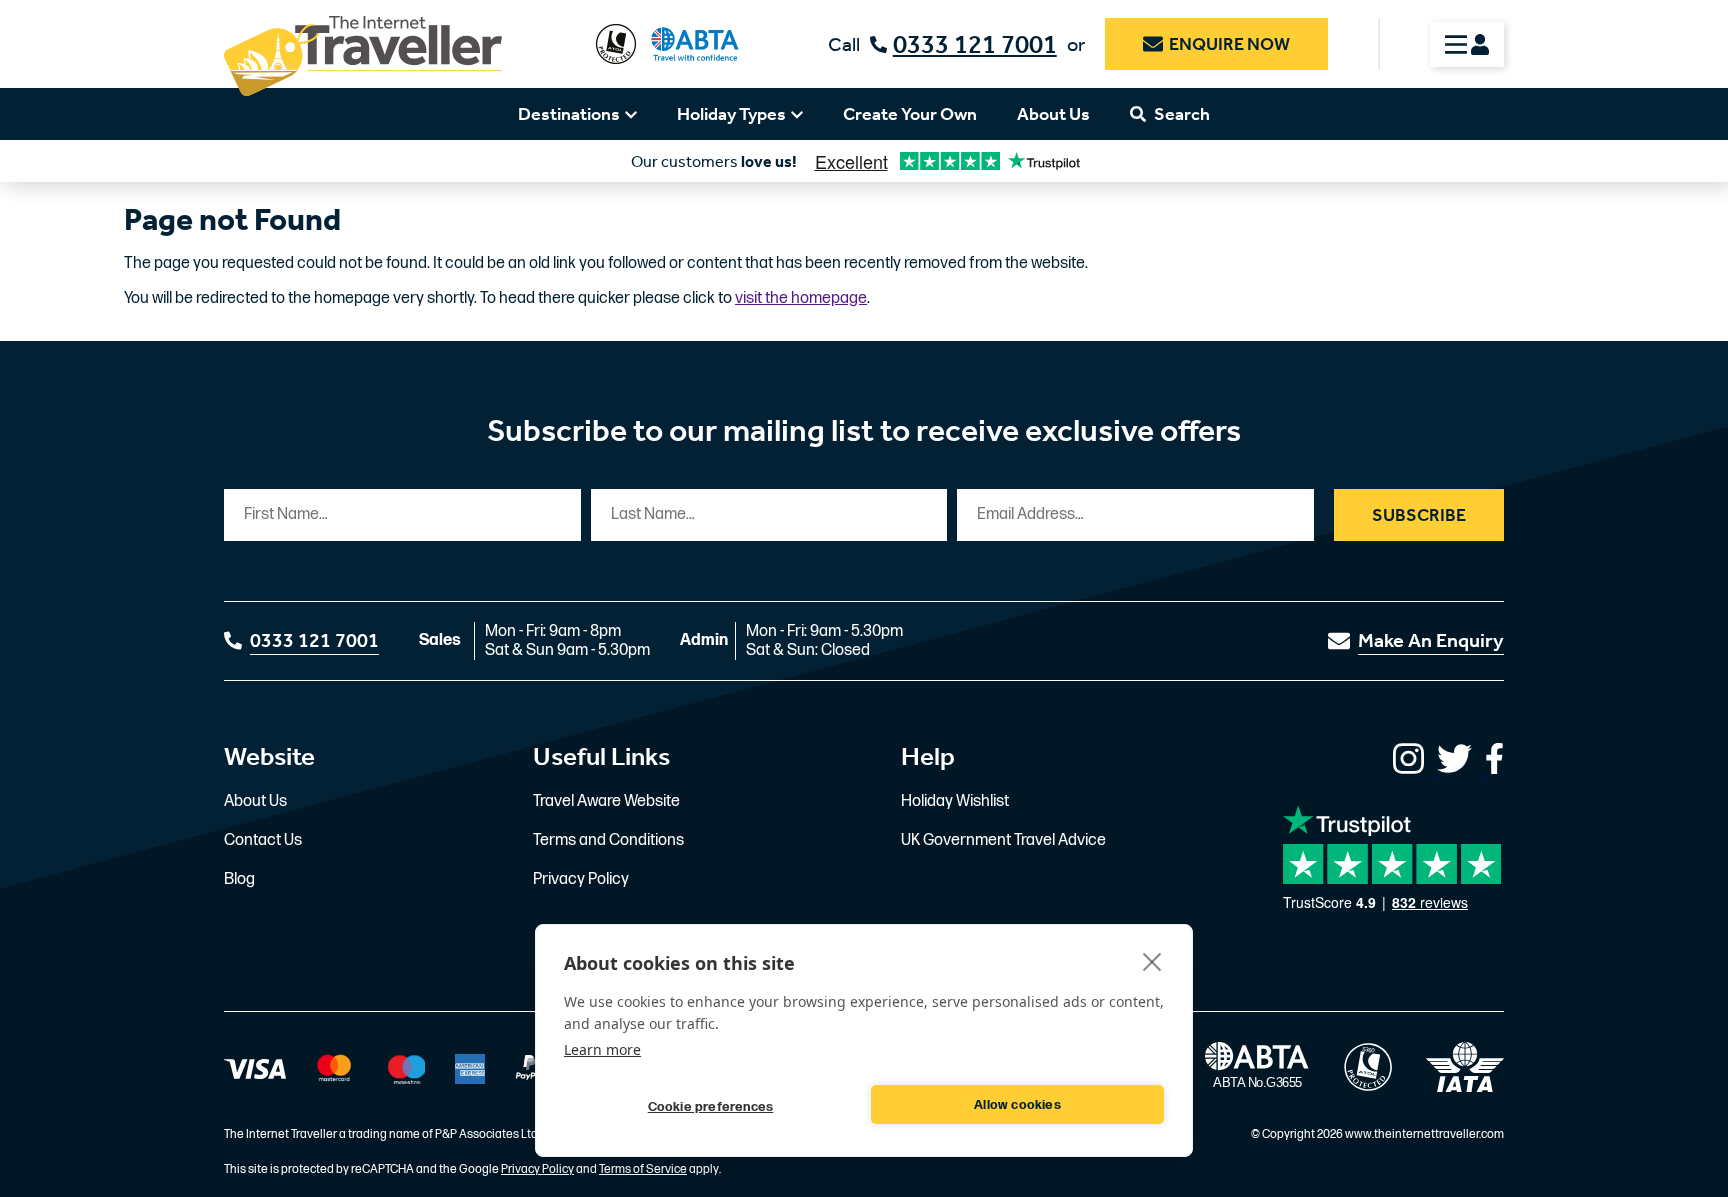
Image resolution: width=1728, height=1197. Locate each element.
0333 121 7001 (975, 44)
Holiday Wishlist (955, 801)
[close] (1152, 961)
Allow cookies (1017, 1105)
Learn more (602, 1049)
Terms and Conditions (608, 840)
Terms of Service (643, 1169)
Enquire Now (1229, 44)
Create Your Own (910, 114)
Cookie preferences (711, 1107)
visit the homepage (801, 298)
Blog (239, 879)
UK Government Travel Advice (1003, 840)
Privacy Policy (581, 879)
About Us (1053, 114)
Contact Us (263, 840)
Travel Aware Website (606, 801)
